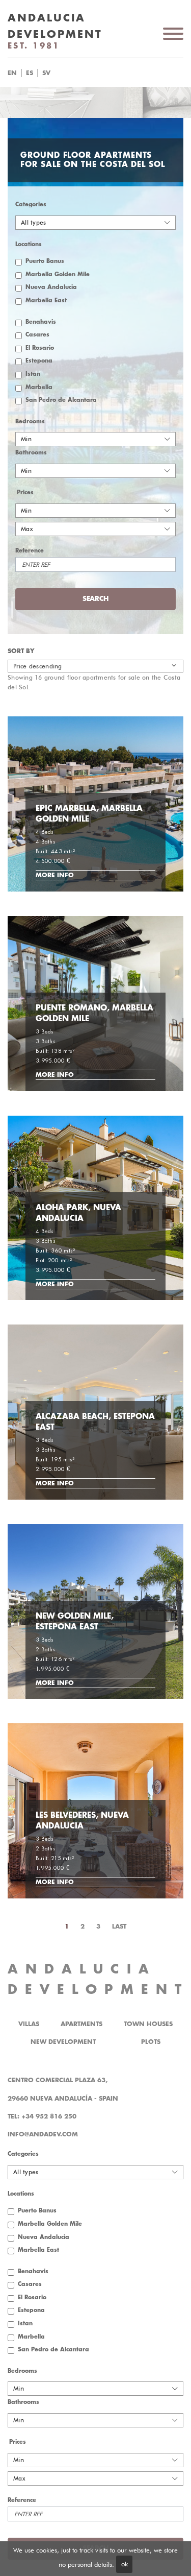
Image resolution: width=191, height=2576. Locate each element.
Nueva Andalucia (51, 287)
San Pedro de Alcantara (61, 400)
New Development (63, 2042)
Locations (29, 244)
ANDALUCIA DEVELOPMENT (98, 1979)
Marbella (39, 387)
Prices (25, 492)
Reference (30, 551)
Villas (29, 2024)
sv (46, 73)
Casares (37, 335)
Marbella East (46, 300)
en (12, 73)
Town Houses (148, 2024)
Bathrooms (31, 453)
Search (108, 73)
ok (125, 2564)
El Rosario (40, 348)
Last (119, 1927)
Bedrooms (30, 422)
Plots (151, 2042)
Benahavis (41, 322)
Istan (33, 374)
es (30, 73)
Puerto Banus (45, 261)
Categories (31, 204)
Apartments (81, 2024)
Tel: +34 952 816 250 (42, 2116)
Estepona (39, 361)
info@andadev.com (43, 2134)
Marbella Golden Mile (58, 274)
